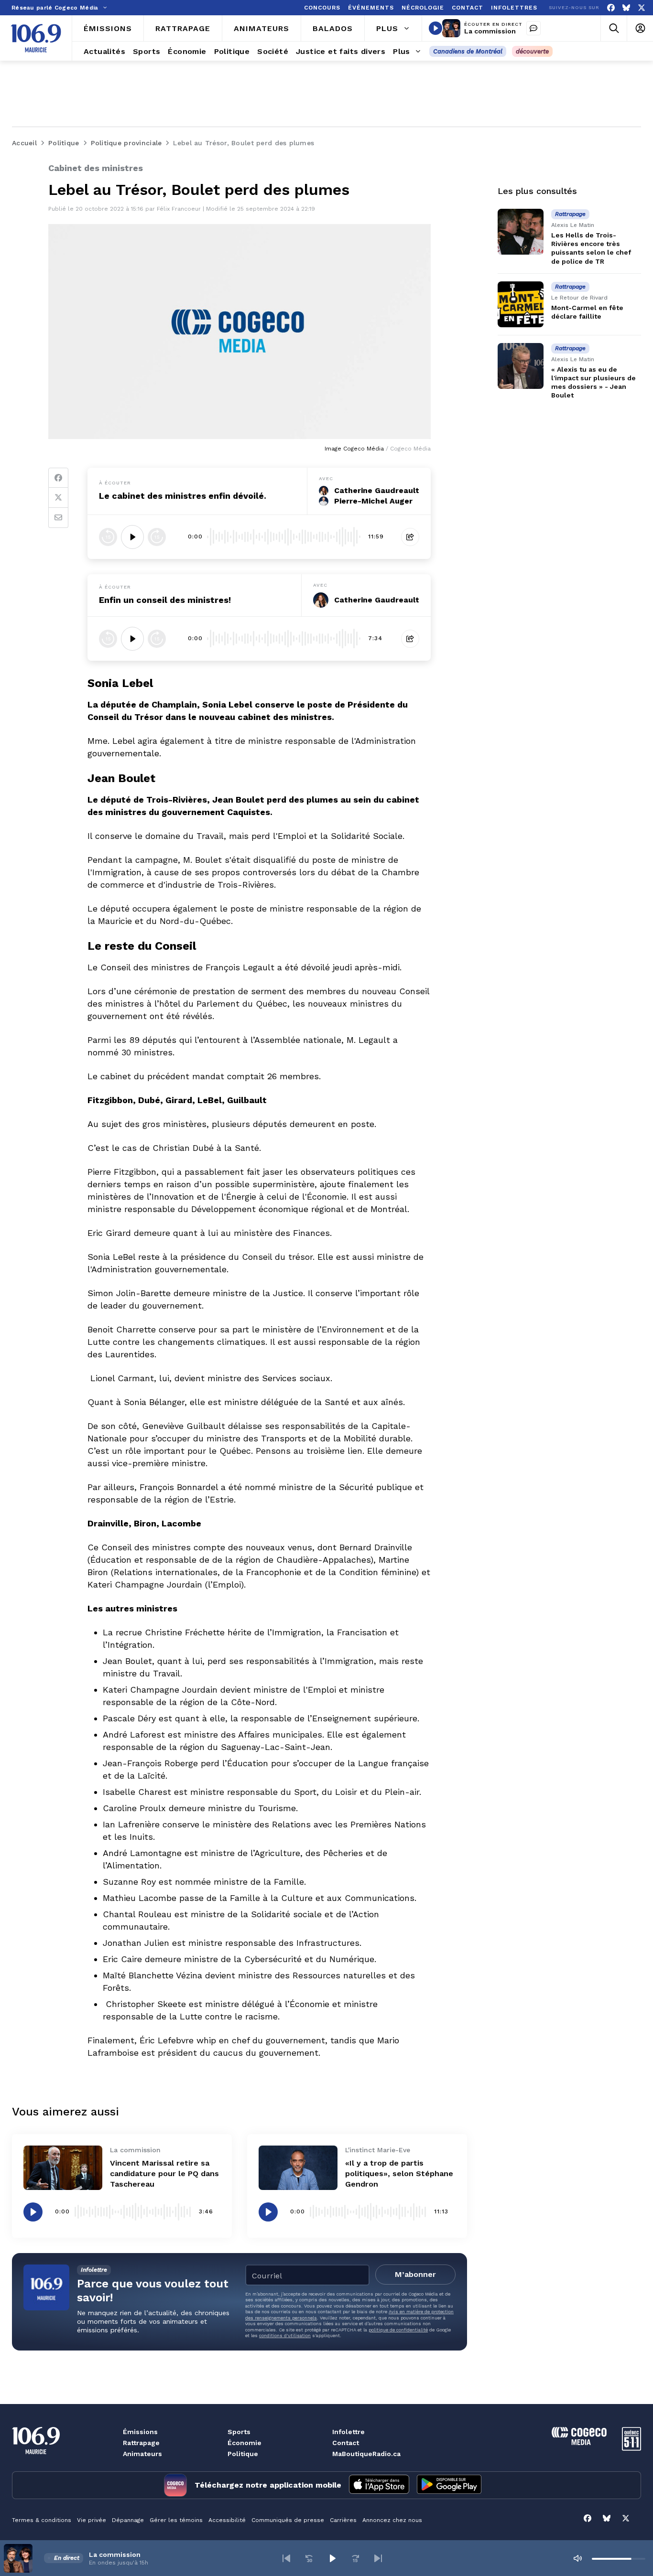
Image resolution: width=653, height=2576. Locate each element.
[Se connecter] (640, 28)
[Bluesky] (626, 8)
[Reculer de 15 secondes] (108, 537)
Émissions (140, 2432)
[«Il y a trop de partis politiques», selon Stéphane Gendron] (298, 2168)
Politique (243, 2454)
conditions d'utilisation (285, 2335)
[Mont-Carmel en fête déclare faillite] (521, 304)
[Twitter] (58, 498)
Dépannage (128, 2520)
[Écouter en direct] (435, 28)
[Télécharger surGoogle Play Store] (449, 2485)
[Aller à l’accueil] (36, 38)
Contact (346, 2443)
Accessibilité (227, 2520)
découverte (532, 51)
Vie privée (92, 2520)
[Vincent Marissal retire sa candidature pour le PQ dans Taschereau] (63, 2168)
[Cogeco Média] (579, 2442)
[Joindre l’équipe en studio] (533, 28)
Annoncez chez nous (392, 2520)
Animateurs (142, 2454)
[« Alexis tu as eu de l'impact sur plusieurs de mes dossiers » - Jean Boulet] (521, 366)
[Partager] (410, 537)
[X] (642, 8)
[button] (286, 2558)
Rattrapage (141, 2443)
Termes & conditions (42, 2520)
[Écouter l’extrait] (132, 537)
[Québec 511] (631, 2448)
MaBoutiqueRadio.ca (366, 2454)
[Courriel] (58, 518)
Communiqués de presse (288, 2520)
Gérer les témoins (176, 2520)
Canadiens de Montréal (468, 51)
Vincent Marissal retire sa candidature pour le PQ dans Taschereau (164, 2173)
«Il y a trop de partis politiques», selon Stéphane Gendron (399, 2173)
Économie (245, 2443)
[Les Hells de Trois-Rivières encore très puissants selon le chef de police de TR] (521, 232)
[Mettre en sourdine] (577, 2558)
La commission (490, 31)
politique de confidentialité (398, 2330)
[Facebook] (611, 8)
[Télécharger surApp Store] (379, 2485)
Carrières (343, 2520)
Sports (239, 2432)
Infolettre (348, 2432)
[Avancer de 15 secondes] (157, 537)
